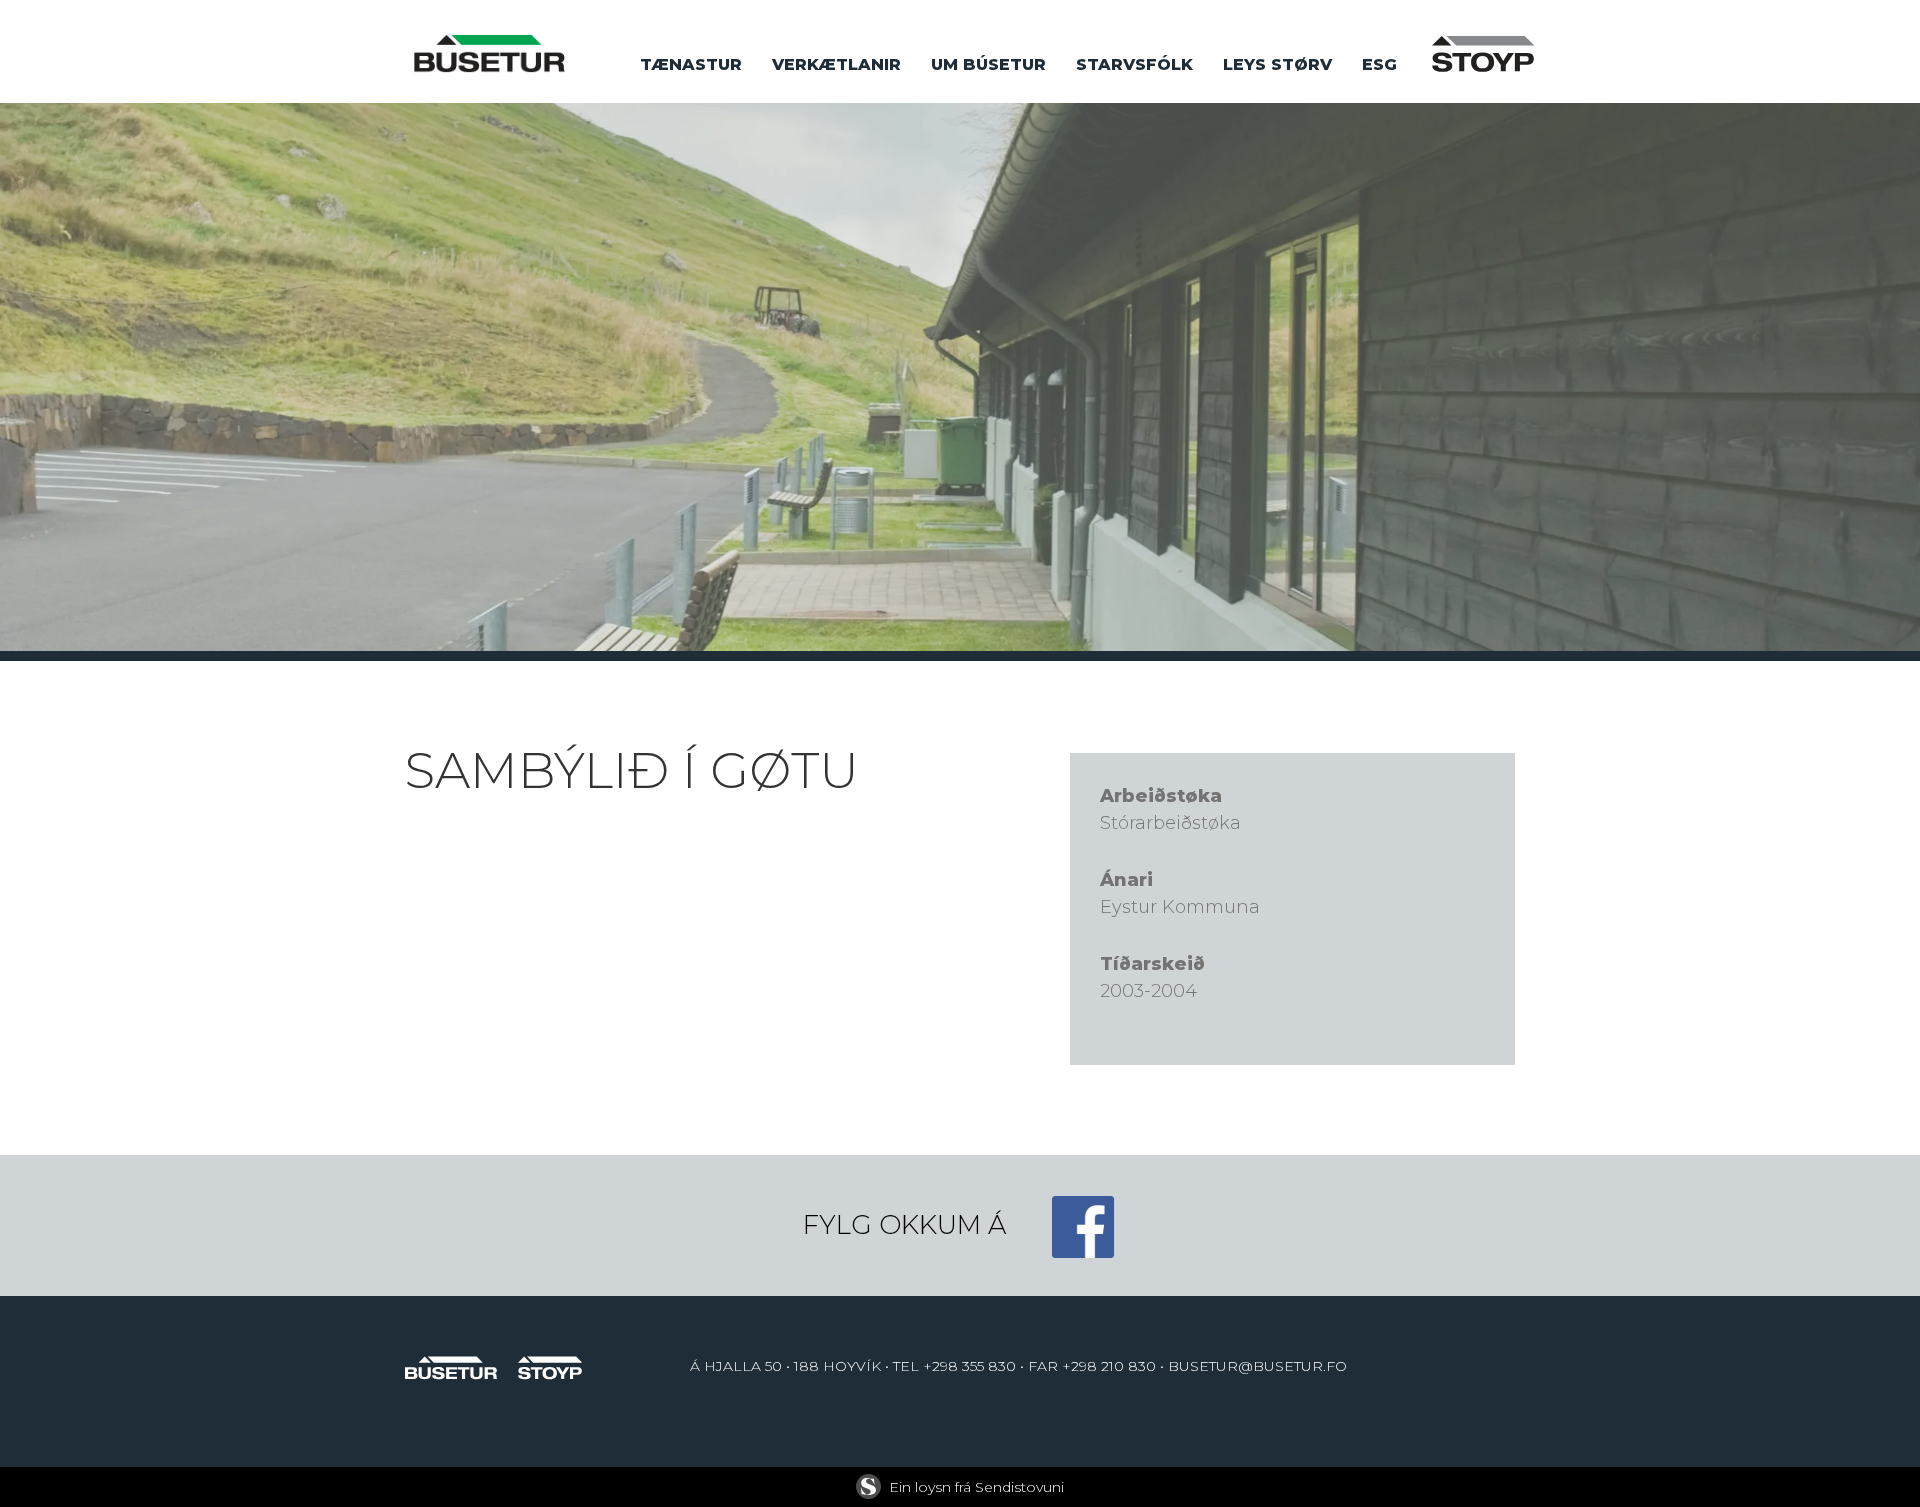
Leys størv (1277, 64)
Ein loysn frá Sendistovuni (976, 1487)
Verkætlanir (836, 64)
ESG (1379, 64)
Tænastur (691, 64)
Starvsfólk (1134, 64)
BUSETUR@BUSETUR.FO (1257, 1366)
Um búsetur (988, 64)
